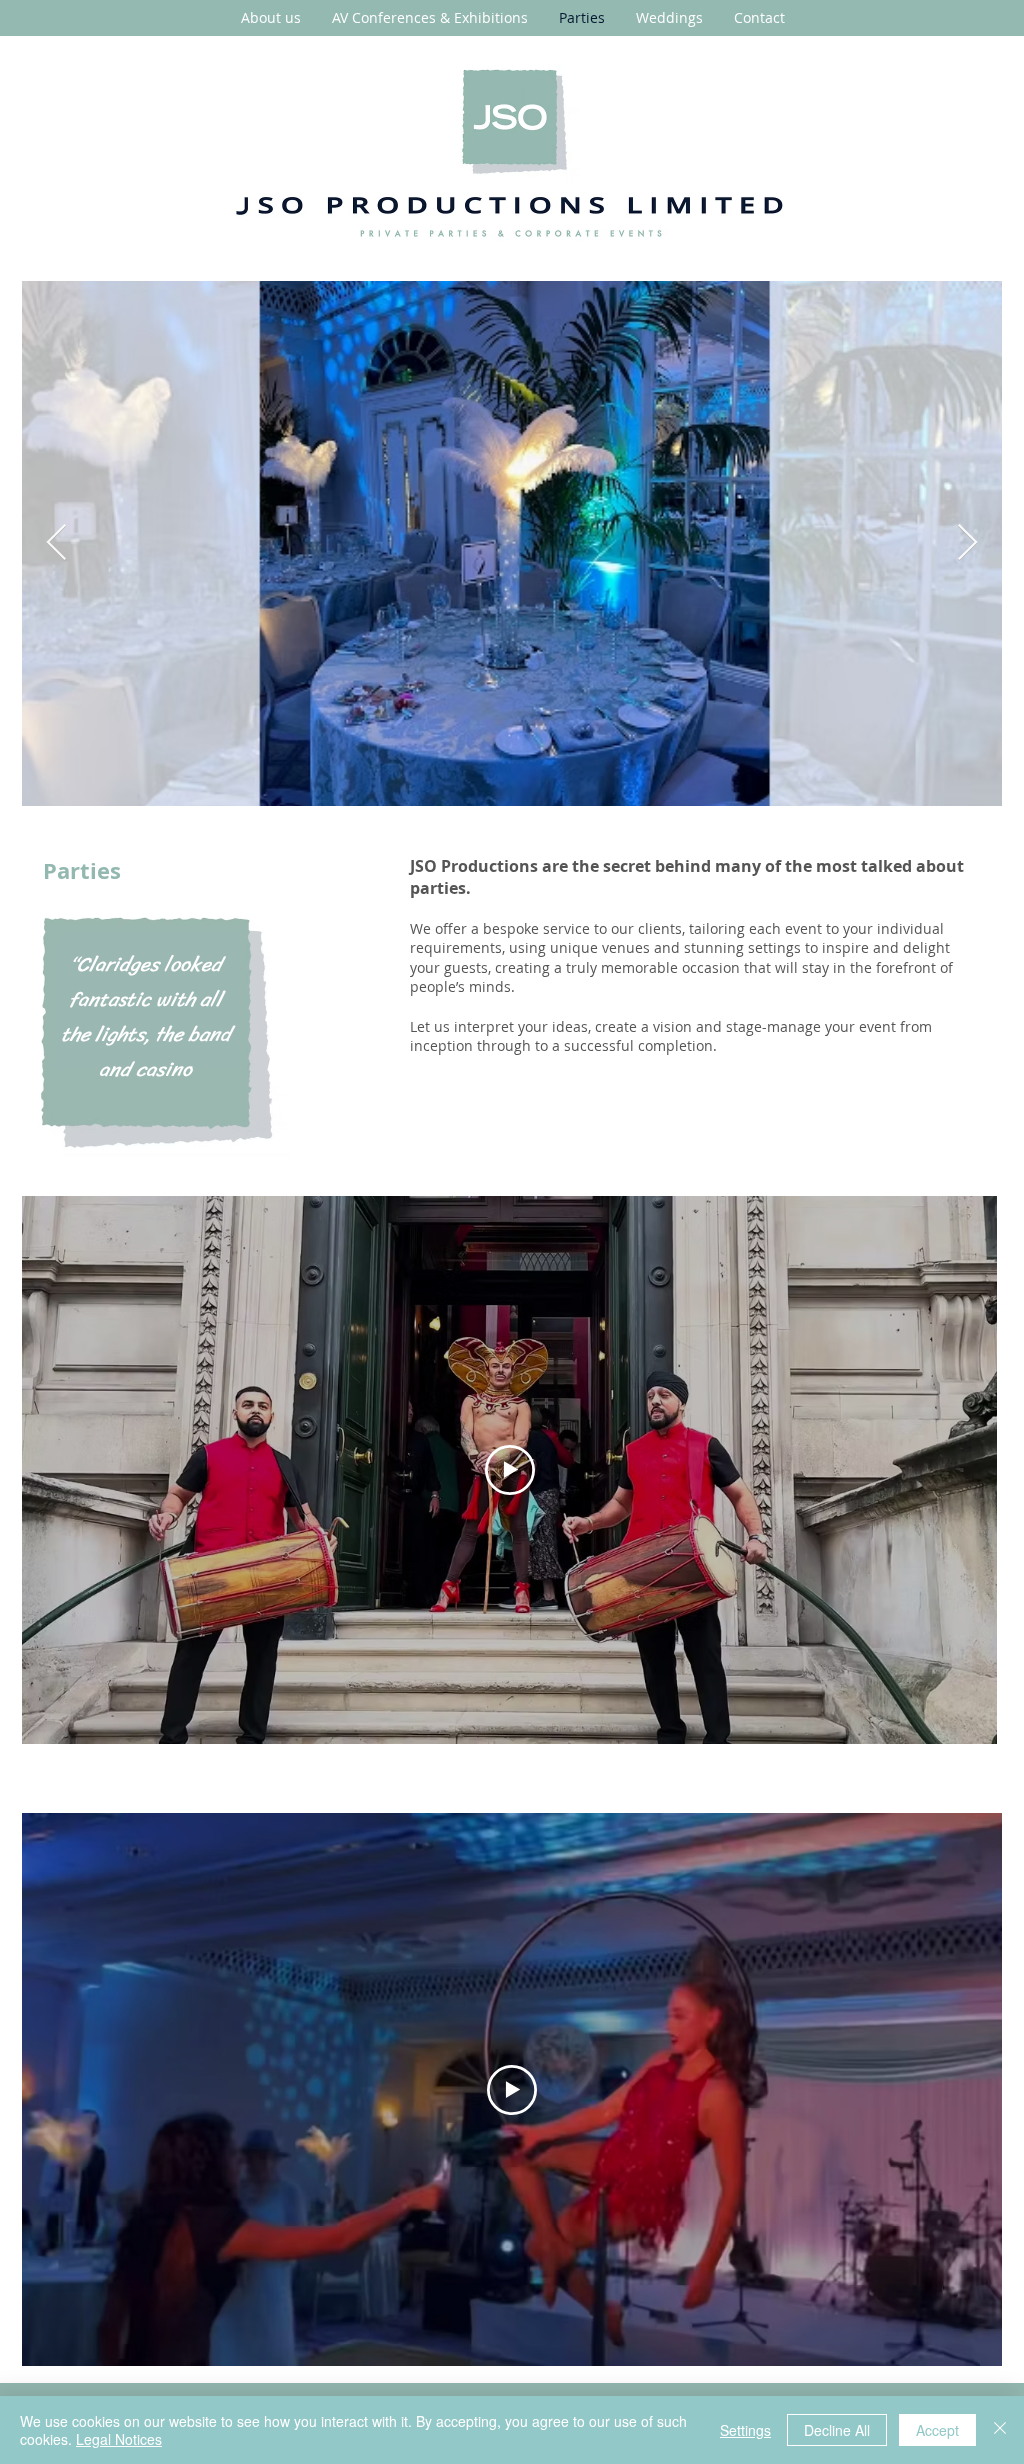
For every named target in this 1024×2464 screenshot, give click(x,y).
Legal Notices (119, 2439)
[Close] (1000, 2430)
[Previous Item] (56, 543)
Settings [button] (745, 2430)
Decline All (837, 2430)
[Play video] (510, 1470)
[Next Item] (967, 543)
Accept (937, 2430)
